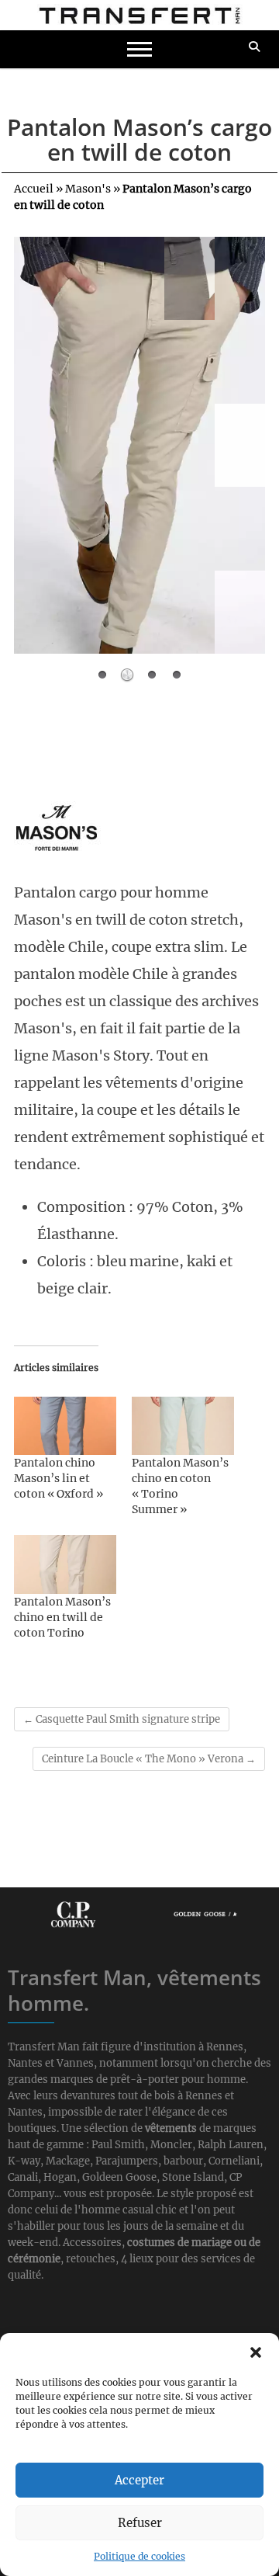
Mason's (88, 189)
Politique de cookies (139, 2556)
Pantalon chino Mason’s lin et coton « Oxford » (59, 1478)
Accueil (34, 189)
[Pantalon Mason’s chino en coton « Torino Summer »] (183, 1426)
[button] (256, 2352)
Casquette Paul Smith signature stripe (122, 1719)
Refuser (140, 2523)
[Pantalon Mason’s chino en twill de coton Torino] (65, 1564)
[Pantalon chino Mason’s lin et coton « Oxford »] (65, 1426)
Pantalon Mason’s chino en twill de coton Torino (62, 1617)
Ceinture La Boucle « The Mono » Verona (149, 1759)
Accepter (139, 2480)
